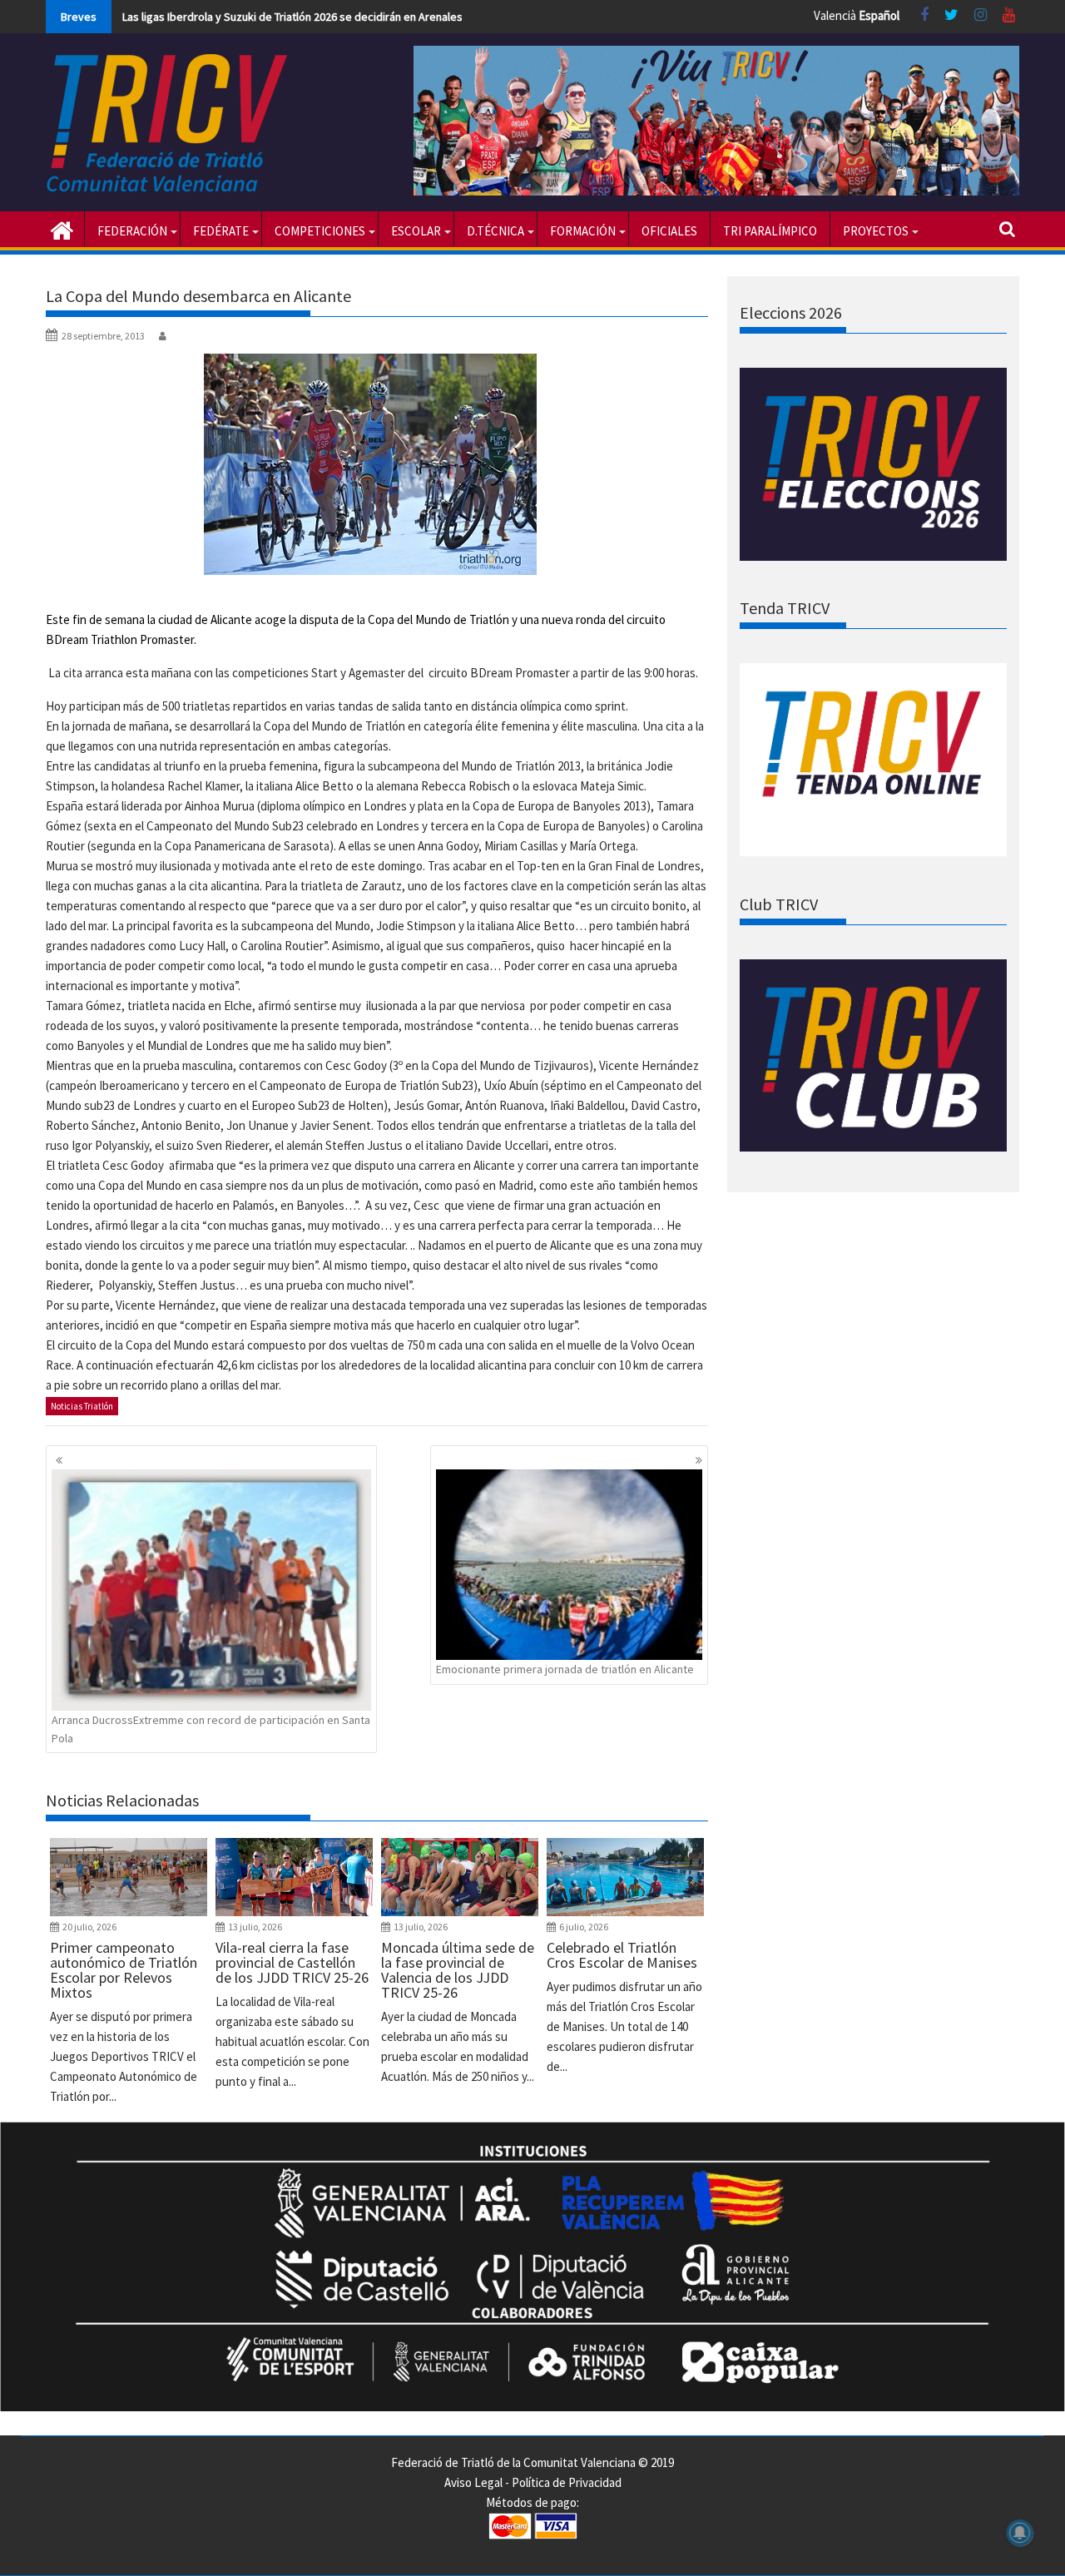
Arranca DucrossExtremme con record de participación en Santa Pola (211, 1729)
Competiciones (320, 231)
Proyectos (876, 231)
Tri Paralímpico (770, 231)
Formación (583, 231)
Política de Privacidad (567, 2482)
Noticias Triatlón (82, 1406)
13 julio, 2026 (255, 1927)
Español (879, 15)
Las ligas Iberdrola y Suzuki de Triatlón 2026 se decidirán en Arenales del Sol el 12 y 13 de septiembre (374, 17)
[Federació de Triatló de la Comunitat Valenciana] (62, 229)
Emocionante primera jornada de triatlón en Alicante (565, 1669)
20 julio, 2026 (89, 1927)
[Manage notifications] (1020, 2533)
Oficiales (669, 231)
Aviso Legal (473, 2482)
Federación (132, 231)
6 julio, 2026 (584, 1927)
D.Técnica (495, 231)
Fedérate (221, 231)
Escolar (416, 231)
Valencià (835, 15)
